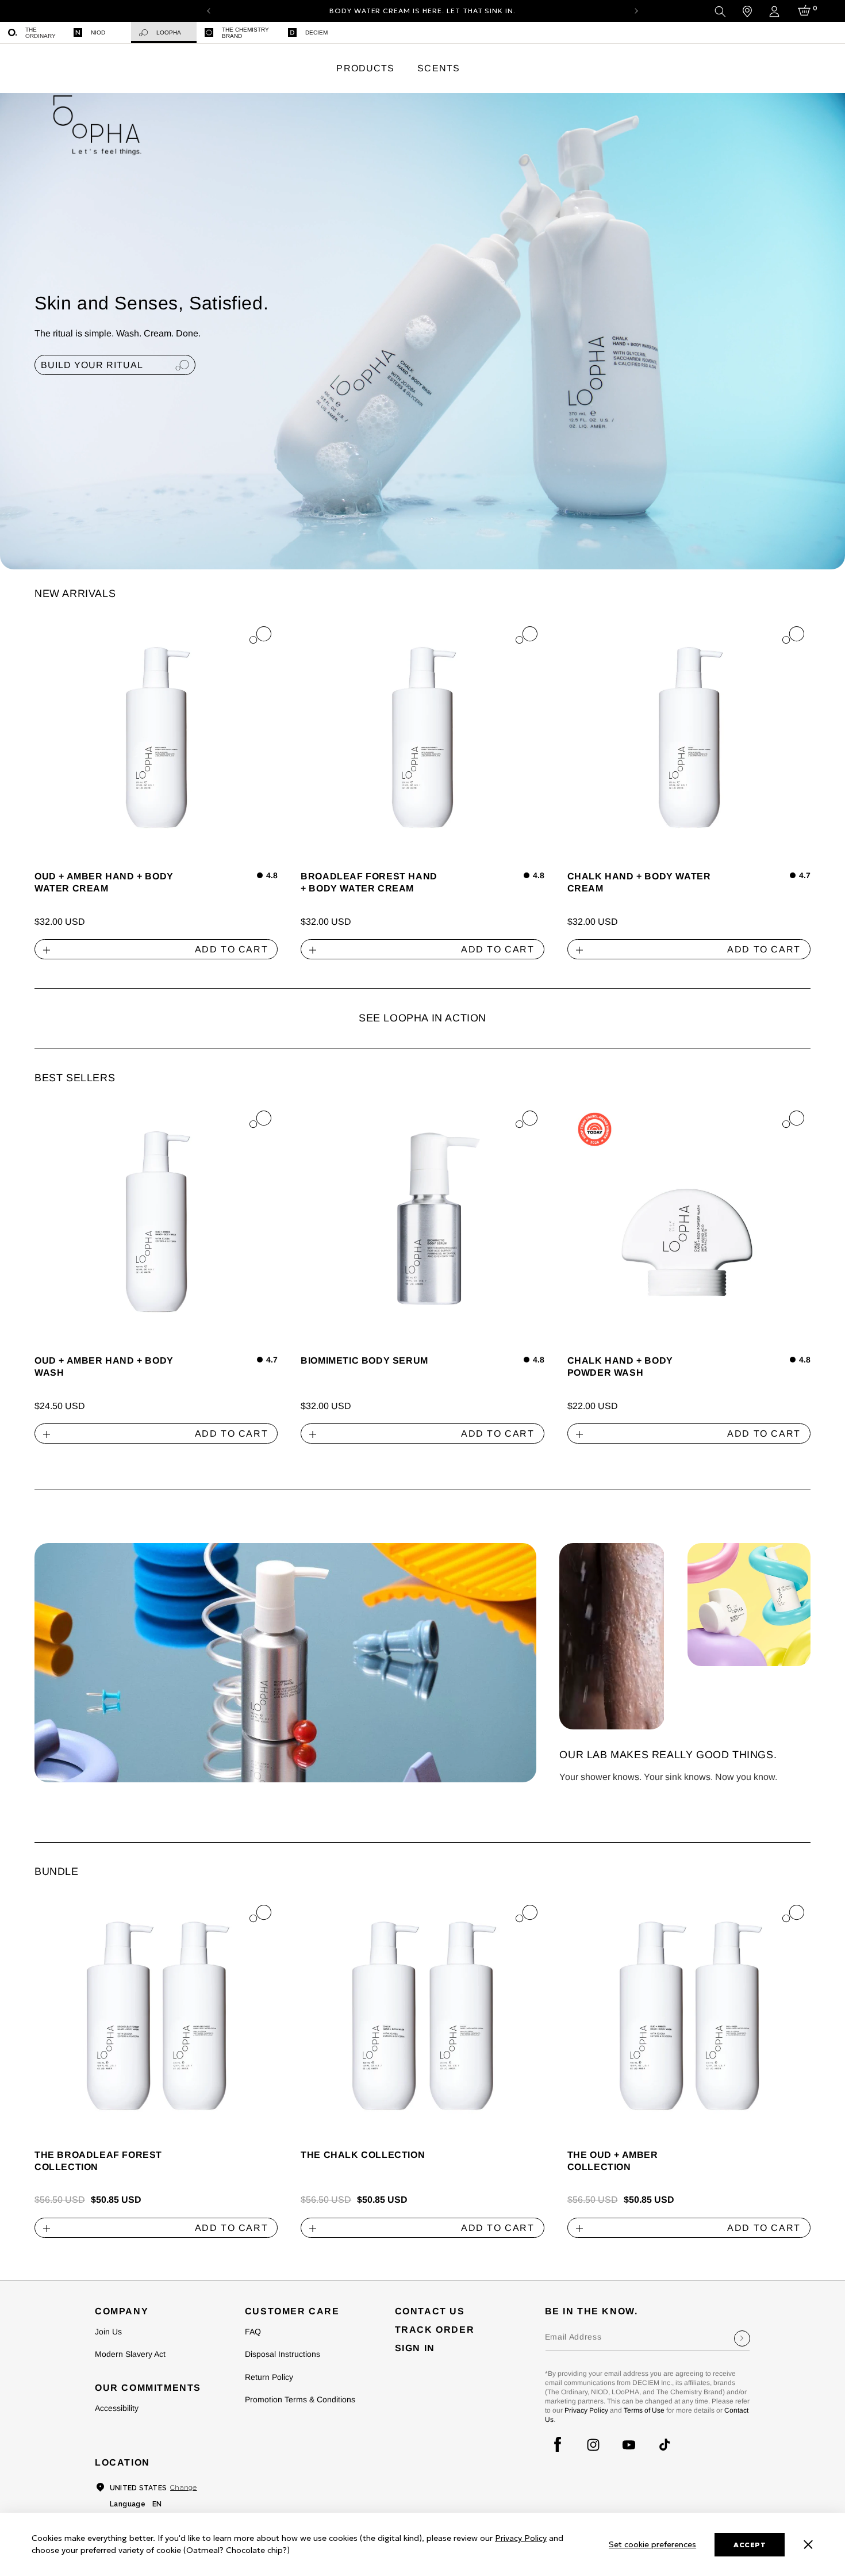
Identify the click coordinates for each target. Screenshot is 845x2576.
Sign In (415, 2348)
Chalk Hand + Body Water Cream (639, 882)
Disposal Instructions (283, 2354)
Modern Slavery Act (130, 2354)
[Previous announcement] (209, 11)
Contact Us (430, 2311)
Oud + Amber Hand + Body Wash (104, 1367)
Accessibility (117, 2408)
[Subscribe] (742, 2338)
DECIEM (316, 32)
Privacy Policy (586, 2410)
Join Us (108, 2332)
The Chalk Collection (363, 2155)
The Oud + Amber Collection (613, 2161)
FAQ (253, 2332)
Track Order (435, 2330)
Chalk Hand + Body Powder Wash (620, 1367)
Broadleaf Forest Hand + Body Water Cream (369, 882)
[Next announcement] (636, 11)
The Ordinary (41, 33)
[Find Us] (747, 12)
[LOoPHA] (97, 120)
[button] (365, 69)
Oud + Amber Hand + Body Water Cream (104, 882)
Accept (750, 2545)
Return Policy (269, 2377)
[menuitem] (33, 32)
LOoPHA (169, 32)
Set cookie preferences (652, 2544)
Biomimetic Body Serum (364, 1360)
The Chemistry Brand (245, 33)
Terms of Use (644, 2410)
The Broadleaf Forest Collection (98, 2161)
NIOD (98, 32)
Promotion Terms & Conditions (300, 2399)
